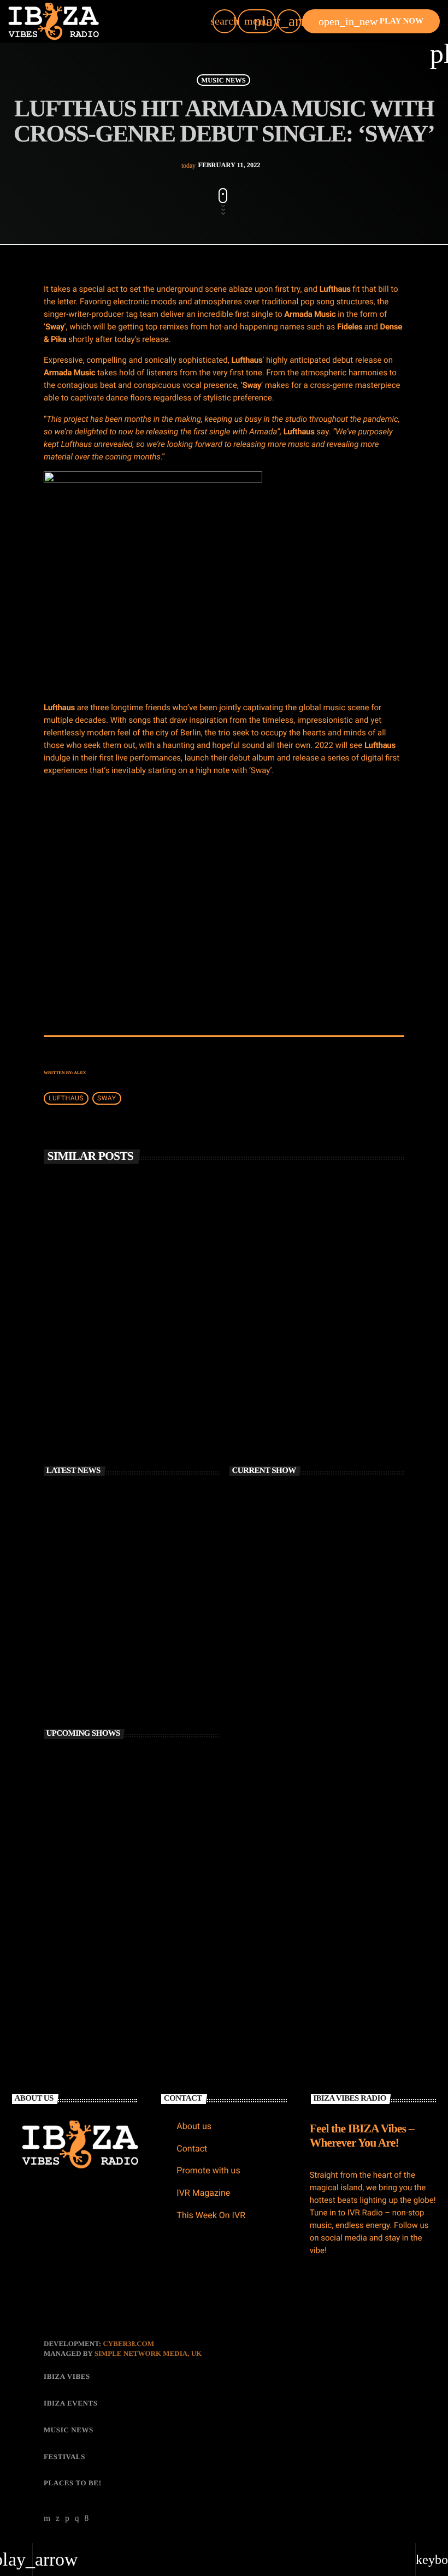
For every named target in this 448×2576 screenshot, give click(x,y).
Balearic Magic (106, 1759)
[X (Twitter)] (58, 2519)
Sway (107, 1099)
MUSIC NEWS (223, 80)
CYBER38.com (128, 2344)
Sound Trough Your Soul (117, 1805)
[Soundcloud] (67, 2519)
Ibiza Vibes (261, 1305)
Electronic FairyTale (112, 1943)
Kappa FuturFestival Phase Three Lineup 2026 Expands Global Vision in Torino (147, 1691)
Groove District (107, 1897)
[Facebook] (87, 2519)
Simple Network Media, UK (148, 2353)
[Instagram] (77, 2519)
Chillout (259, 1549)
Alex (80, 1073)
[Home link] (54, 21)
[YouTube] (47, 2519)
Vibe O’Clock (104, 1851)
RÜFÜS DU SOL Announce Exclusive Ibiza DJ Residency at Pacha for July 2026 (312, 1337)
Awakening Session (276, 1569)
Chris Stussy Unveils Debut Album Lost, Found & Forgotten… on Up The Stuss (145, 1553)
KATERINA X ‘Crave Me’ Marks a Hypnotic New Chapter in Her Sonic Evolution (139, 1645)
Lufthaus (66, 1099)
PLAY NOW (371, 22)
